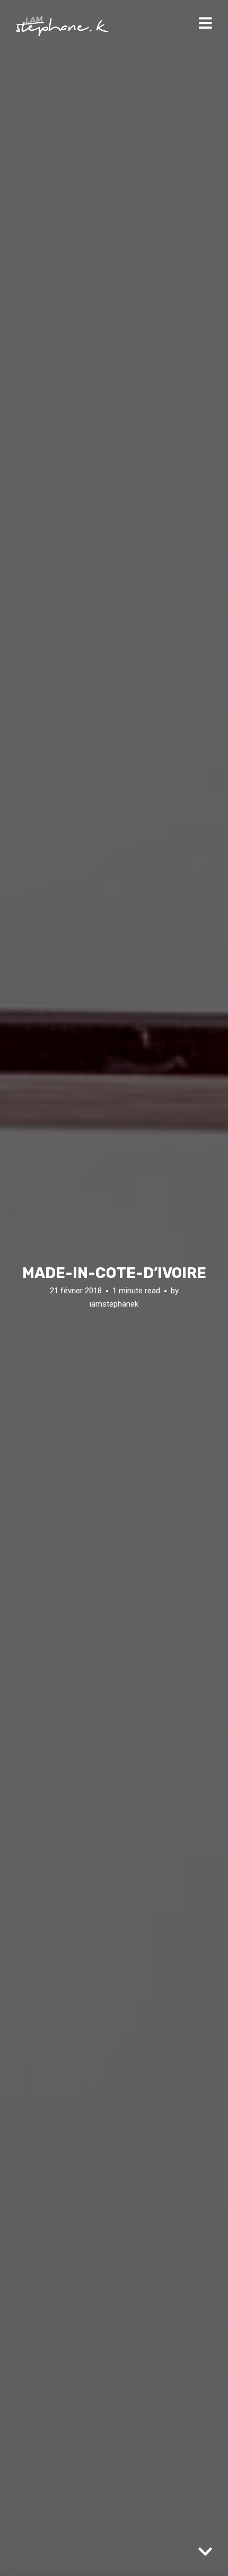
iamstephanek (114, 1304)
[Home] (62, 26)
